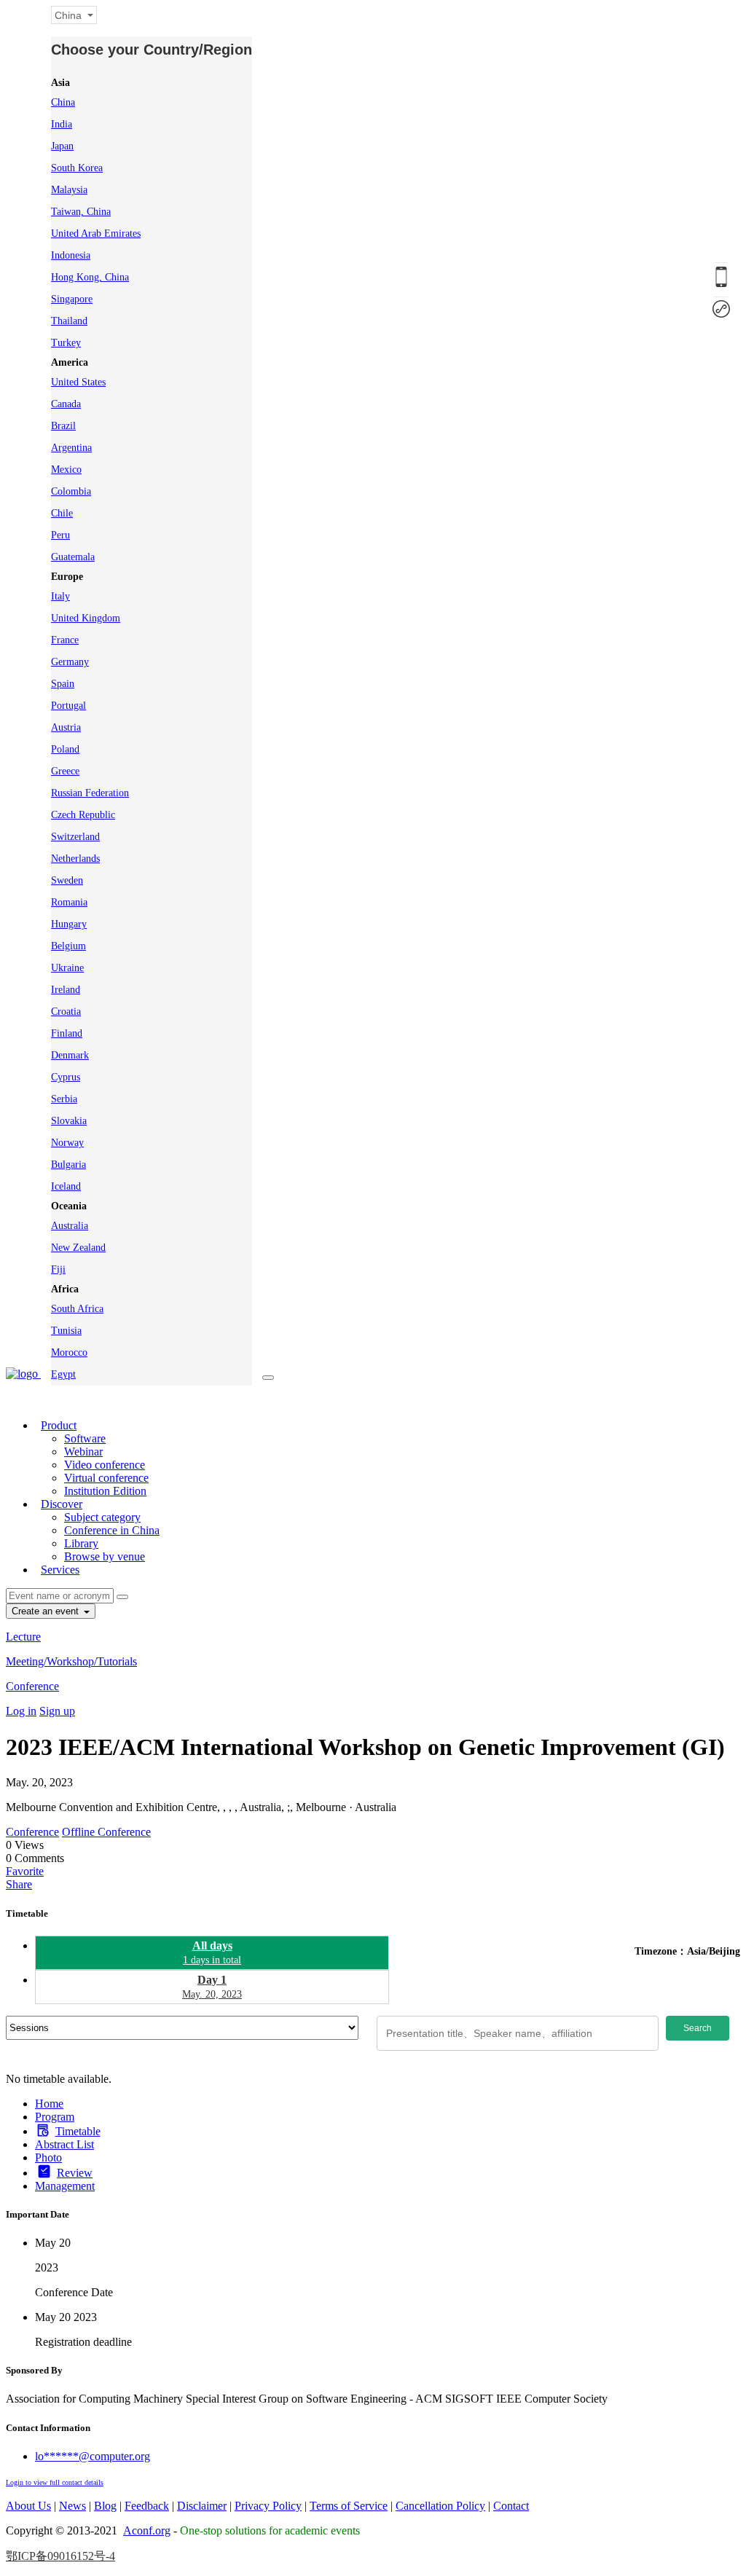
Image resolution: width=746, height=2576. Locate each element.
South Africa (77, 1309)
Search (698, 2028)
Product (59, 1425)
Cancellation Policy (440, 2506)
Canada (66, 404)
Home (49, 2104)
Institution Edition (105, 1491)
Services (60, 1570)
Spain (63, 684)
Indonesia (71, 255)
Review (75, 2173)
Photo (48, 2157)
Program (55, 2117)
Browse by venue (105, 1556)
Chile (62, 513)
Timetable (78, 2131)
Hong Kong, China (90, 277)
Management (65, 2186)
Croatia (66, 1012)
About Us (28, 2506)
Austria (66, 727)
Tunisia (66, 1331)
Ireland (66, 990)
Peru (60, 535)
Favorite (25, 1871)
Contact (511, 2506)
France (65, 640)
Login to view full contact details (55, 2482)
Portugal (68, 706)
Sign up (57, 1711)
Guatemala (73, 557)
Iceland (66, 1186)
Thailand (69, 321)
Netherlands (75, 859)
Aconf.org (147, 2530)
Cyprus (66, 1077)
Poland (65, 749)
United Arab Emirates (96, 233)
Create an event (47, 1611)
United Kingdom (86, 618)
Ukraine (67, 968)
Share (19, 1884)
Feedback (147, 2506)
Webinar (83, 1452)
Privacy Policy (268, 2506)
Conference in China (112, 1530)
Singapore (72, 299)
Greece (65, 771)
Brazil (63, 426)
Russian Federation (90, 793)
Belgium (68, 946)
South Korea (77, 168)
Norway (67, 1143)
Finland (67, 1033)
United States (78, 382)
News (72, 2506)
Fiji (58, 1269)
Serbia (64, 1099)
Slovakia (69, 1121)
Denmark (70, 1055)
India (62, 124)
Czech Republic (83, 815)
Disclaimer (202, 2506)
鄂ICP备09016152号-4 (60, 2556)
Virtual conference (106, 1478)
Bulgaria (68, 1165)
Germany (70, 662)
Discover (62, 1504)
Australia (70, 1226)
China (63, 102)
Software (85, 1438)
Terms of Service (349, 2506)
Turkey (66, 343)
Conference (32, 1686)
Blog (105, 2506)
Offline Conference (106, 1832)
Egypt (63, 1374)
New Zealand (78, 1248)
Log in (21, 1711)
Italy (60, 596)
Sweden (67, 880)
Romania (69, 902)
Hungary (69, 924)
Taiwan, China (81, 212)
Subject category (102, 1517)
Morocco (69, 1352)
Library (81, 1543)
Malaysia (69, 190)
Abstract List (64, 2144)
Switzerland (75, 837)
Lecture (23, 1637)
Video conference (105, 1465)
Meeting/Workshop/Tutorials (71, 1661)
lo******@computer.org (93, 2456)
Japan (62, 146)
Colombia (71, 491)
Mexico (66, 470)
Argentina (71, 448)
